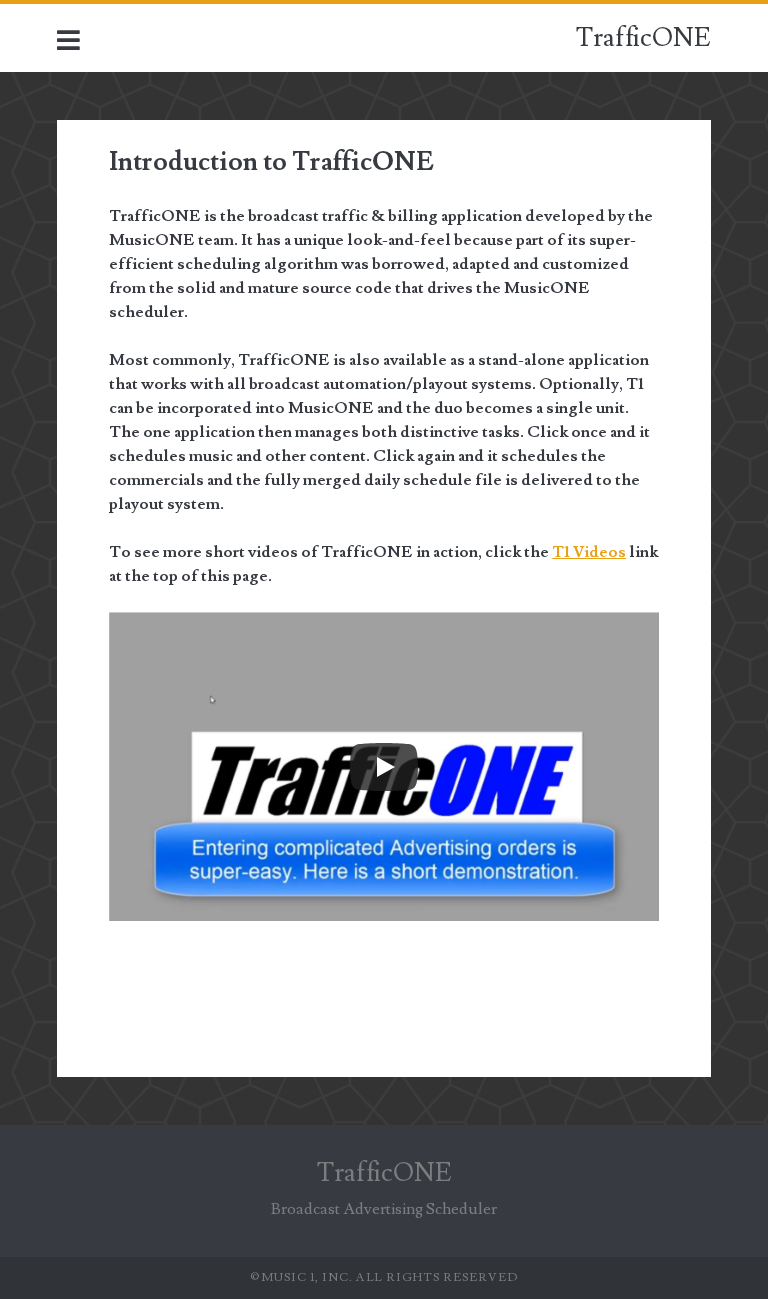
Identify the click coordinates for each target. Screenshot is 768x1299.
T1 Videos (589, 552)
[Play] (384, 767)
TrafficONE (643, 38)
